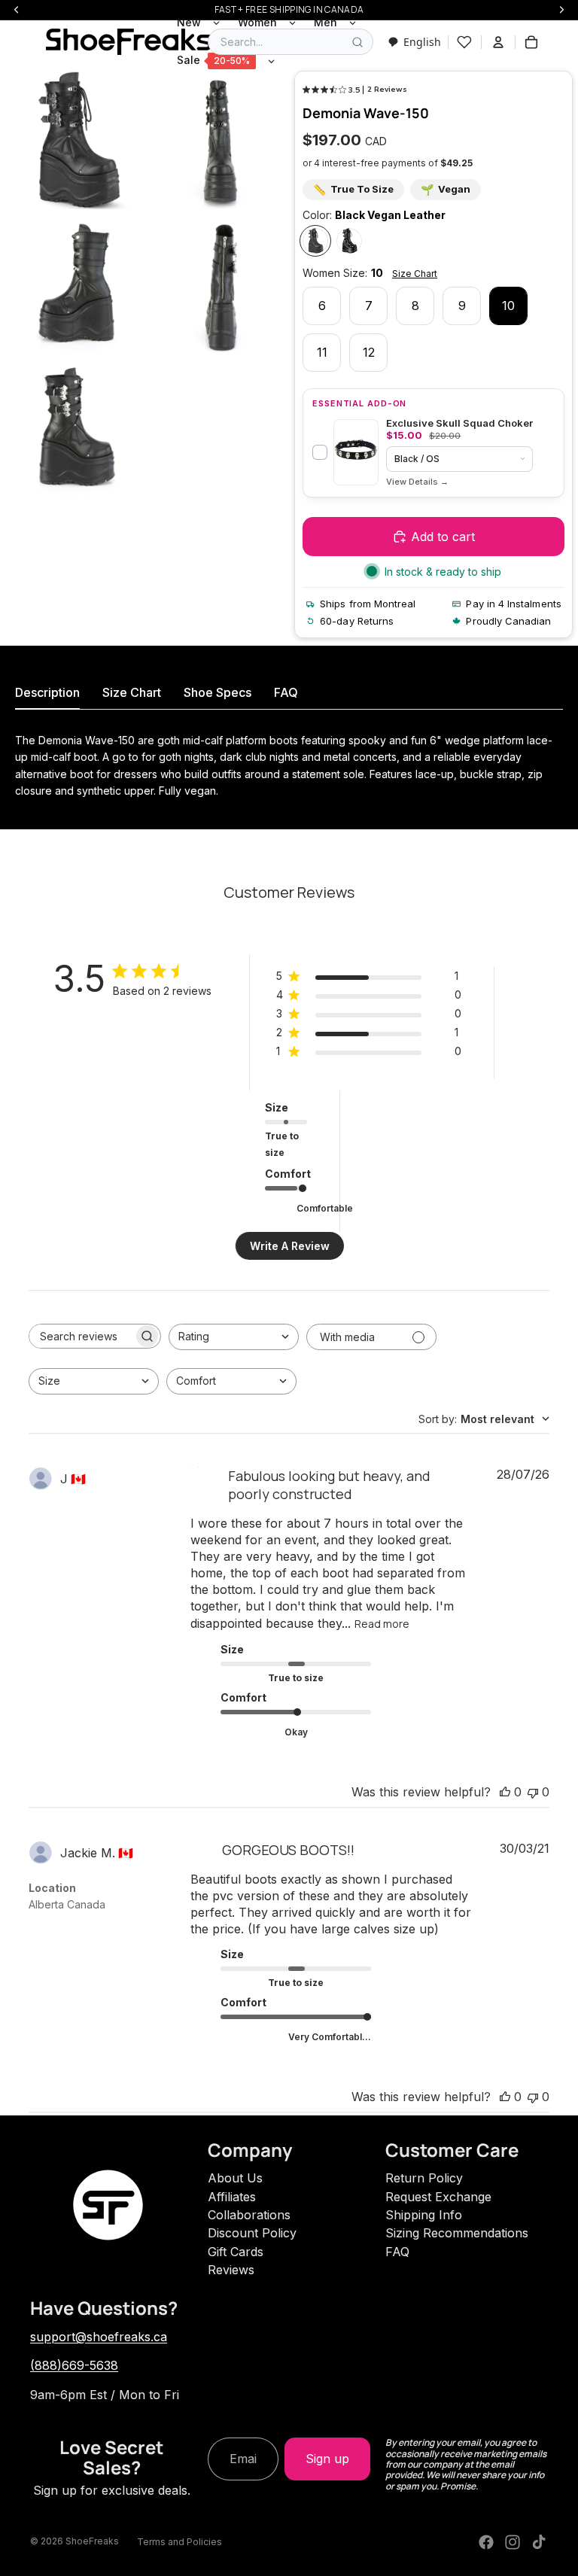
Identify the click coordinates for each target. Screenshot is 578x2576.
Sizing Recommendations (457, 2233)
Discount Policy (252, 2233)
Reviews (231, 2270)
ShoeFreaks (92, 2541)
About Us (235, 2178)
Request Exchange (438, 2197)
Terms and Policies (179, 2542)
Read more (382, 1624)
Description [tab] (47, 692)
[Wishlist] (464, 42)
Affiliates (232, 2197)
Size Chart (415, 274)
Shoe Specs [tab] (218, 692)
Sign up (327, 2459)
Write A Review (290, 1246)
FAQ (397, 2252)
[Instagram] (513, 2542)
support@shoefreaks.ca (99, 2337)
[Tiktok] (539, 2542)
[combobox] (414, 42)
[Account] (498, 42)
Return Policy (424, 2178)
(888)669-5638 (74, 2365)
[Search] (357, 42)
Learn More (417, 482)
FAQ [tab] (286, 692)
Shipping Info (424, 2215)
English (422, 42)
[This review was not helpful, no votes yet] (533, 1792)
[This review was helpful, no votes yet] (505, 1792)
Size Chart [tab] (132, 692)
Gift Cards (236, 2252)
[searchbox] (81, 1336)
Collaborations (249, 2215)
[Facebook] (486, 2542)
